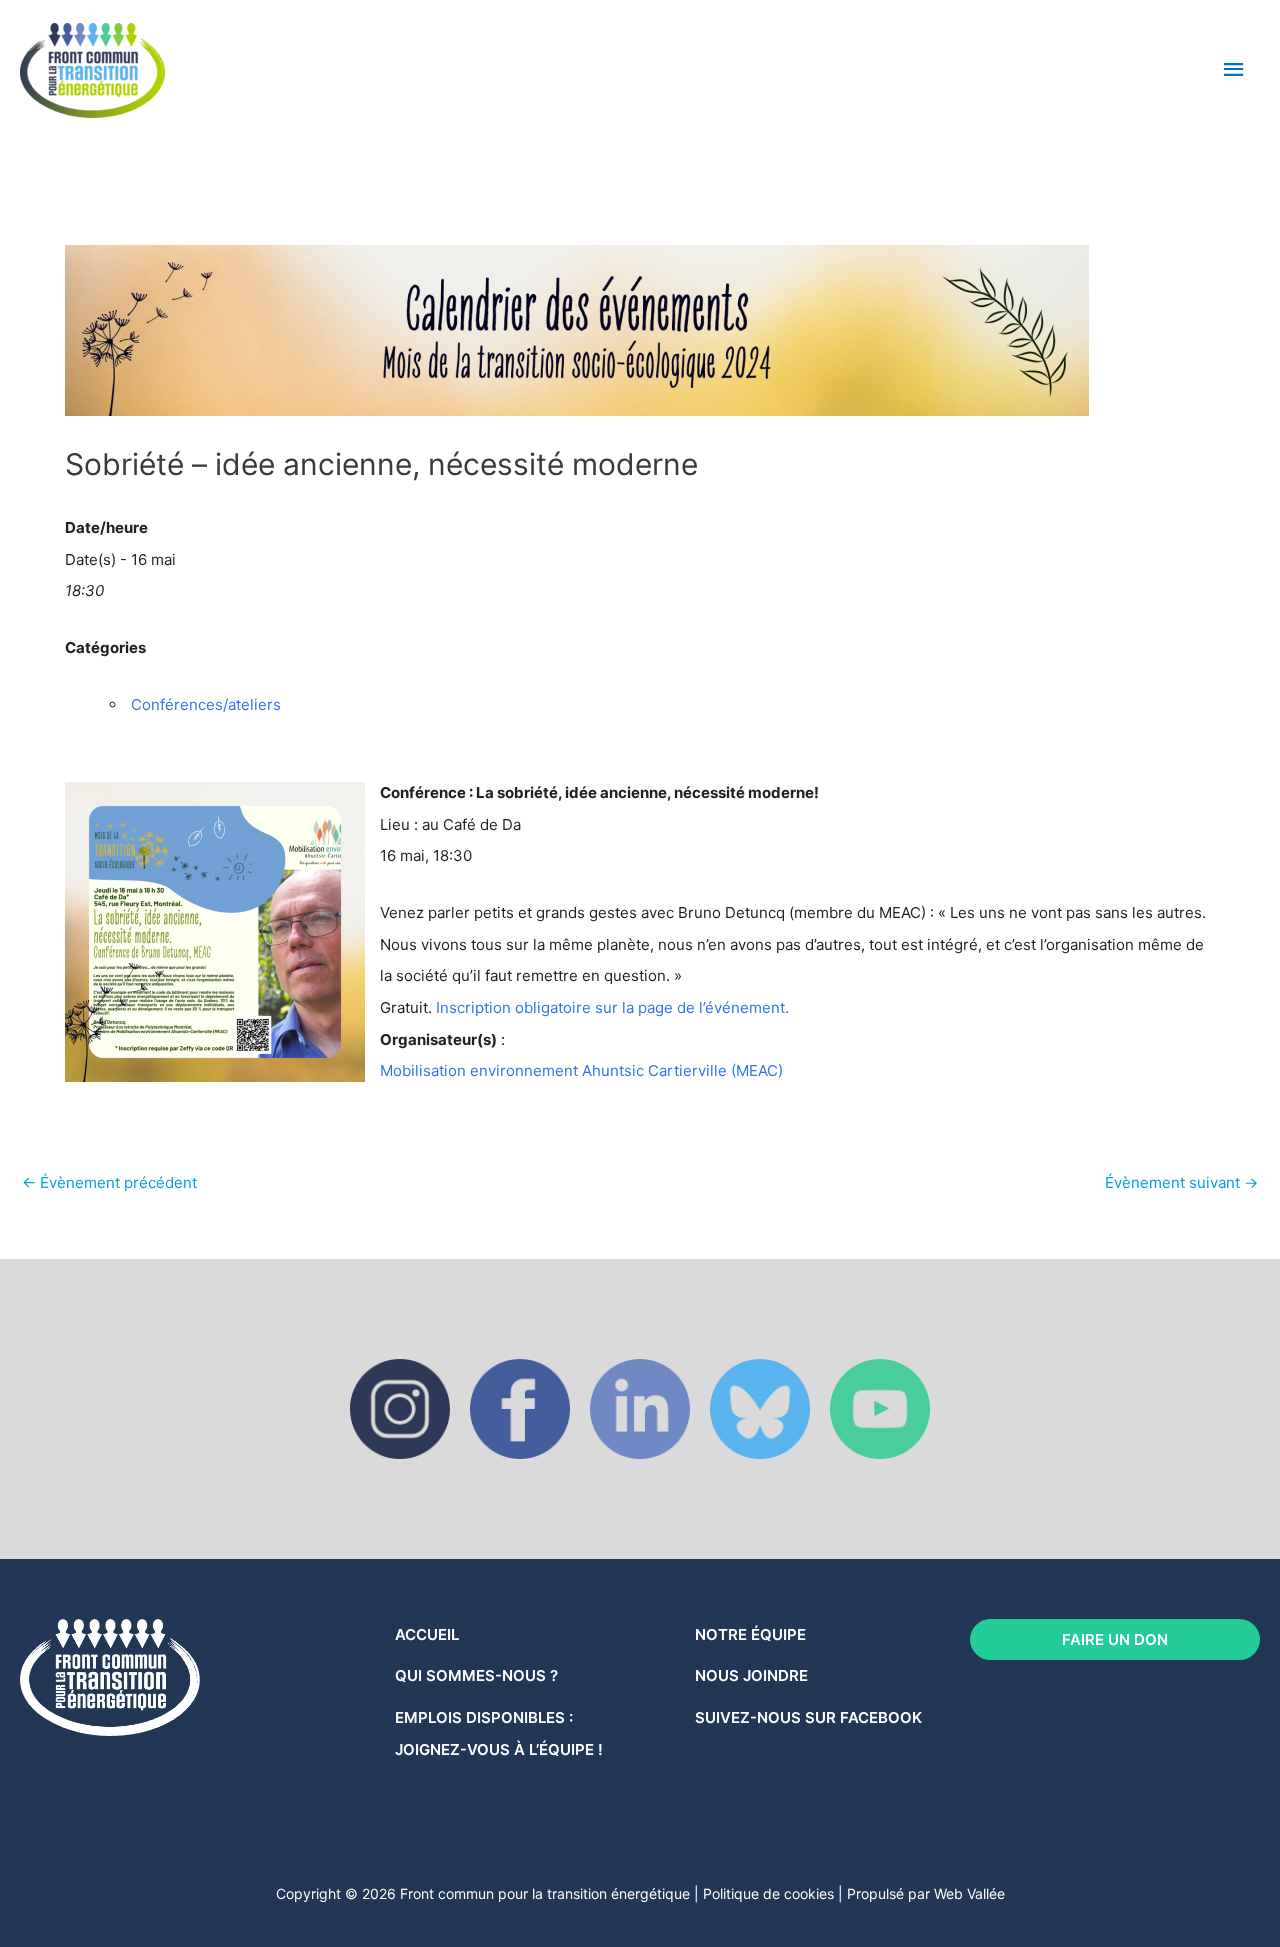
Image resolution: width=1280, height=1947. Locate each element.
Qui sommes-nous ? (476, 1675)
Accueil (427, 1634)
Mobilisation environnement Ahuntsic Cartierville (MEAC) (581, 1070)
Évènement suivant (1181, 1182)
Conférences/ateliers (206, 704)
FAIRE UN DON (1115, 1639)
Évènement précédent (109, 1182)
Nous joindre (751, 1675)
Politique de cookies (768, 1893)
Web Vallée (969, 1893)
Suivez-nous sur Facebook (808, 1717)
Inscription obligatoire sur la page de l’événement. (612, 1007)
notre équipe (750, 1634)
